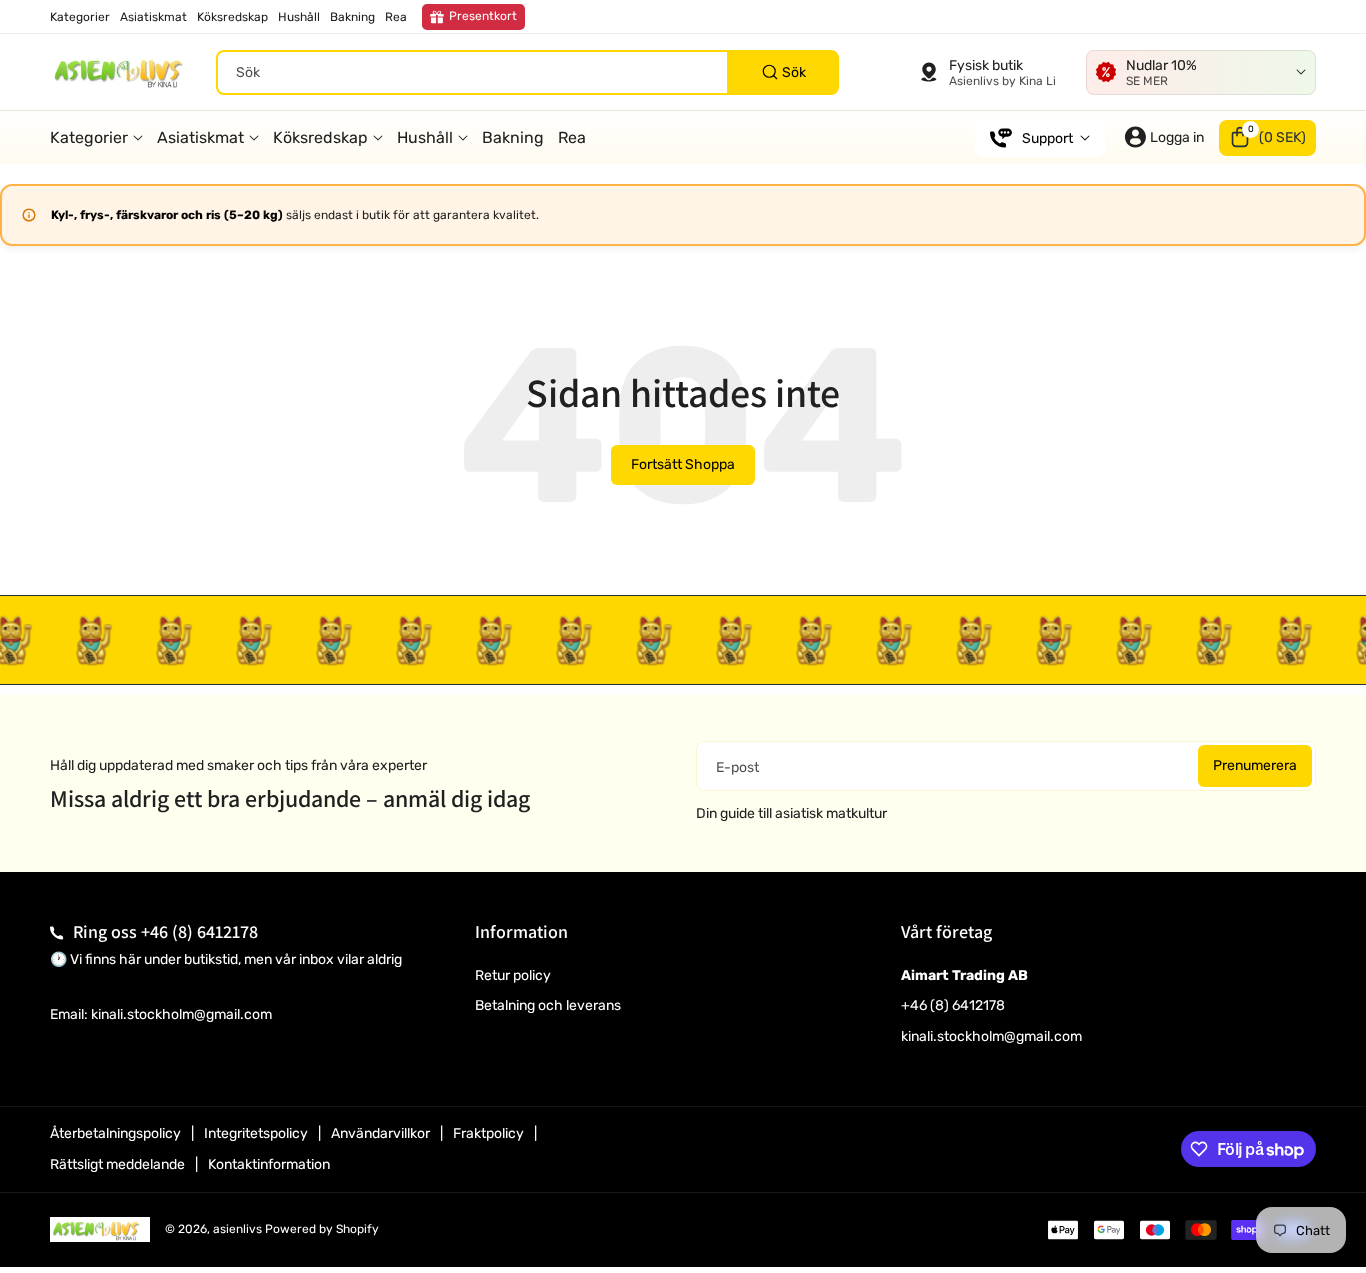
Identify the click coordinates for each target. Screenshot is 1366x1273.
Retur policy (513, 975)
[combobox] (527, 71)
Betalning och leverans (548, 1005)
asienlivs (237, 1229)
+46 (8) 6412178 (199, 931)
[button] (1267, 137)
